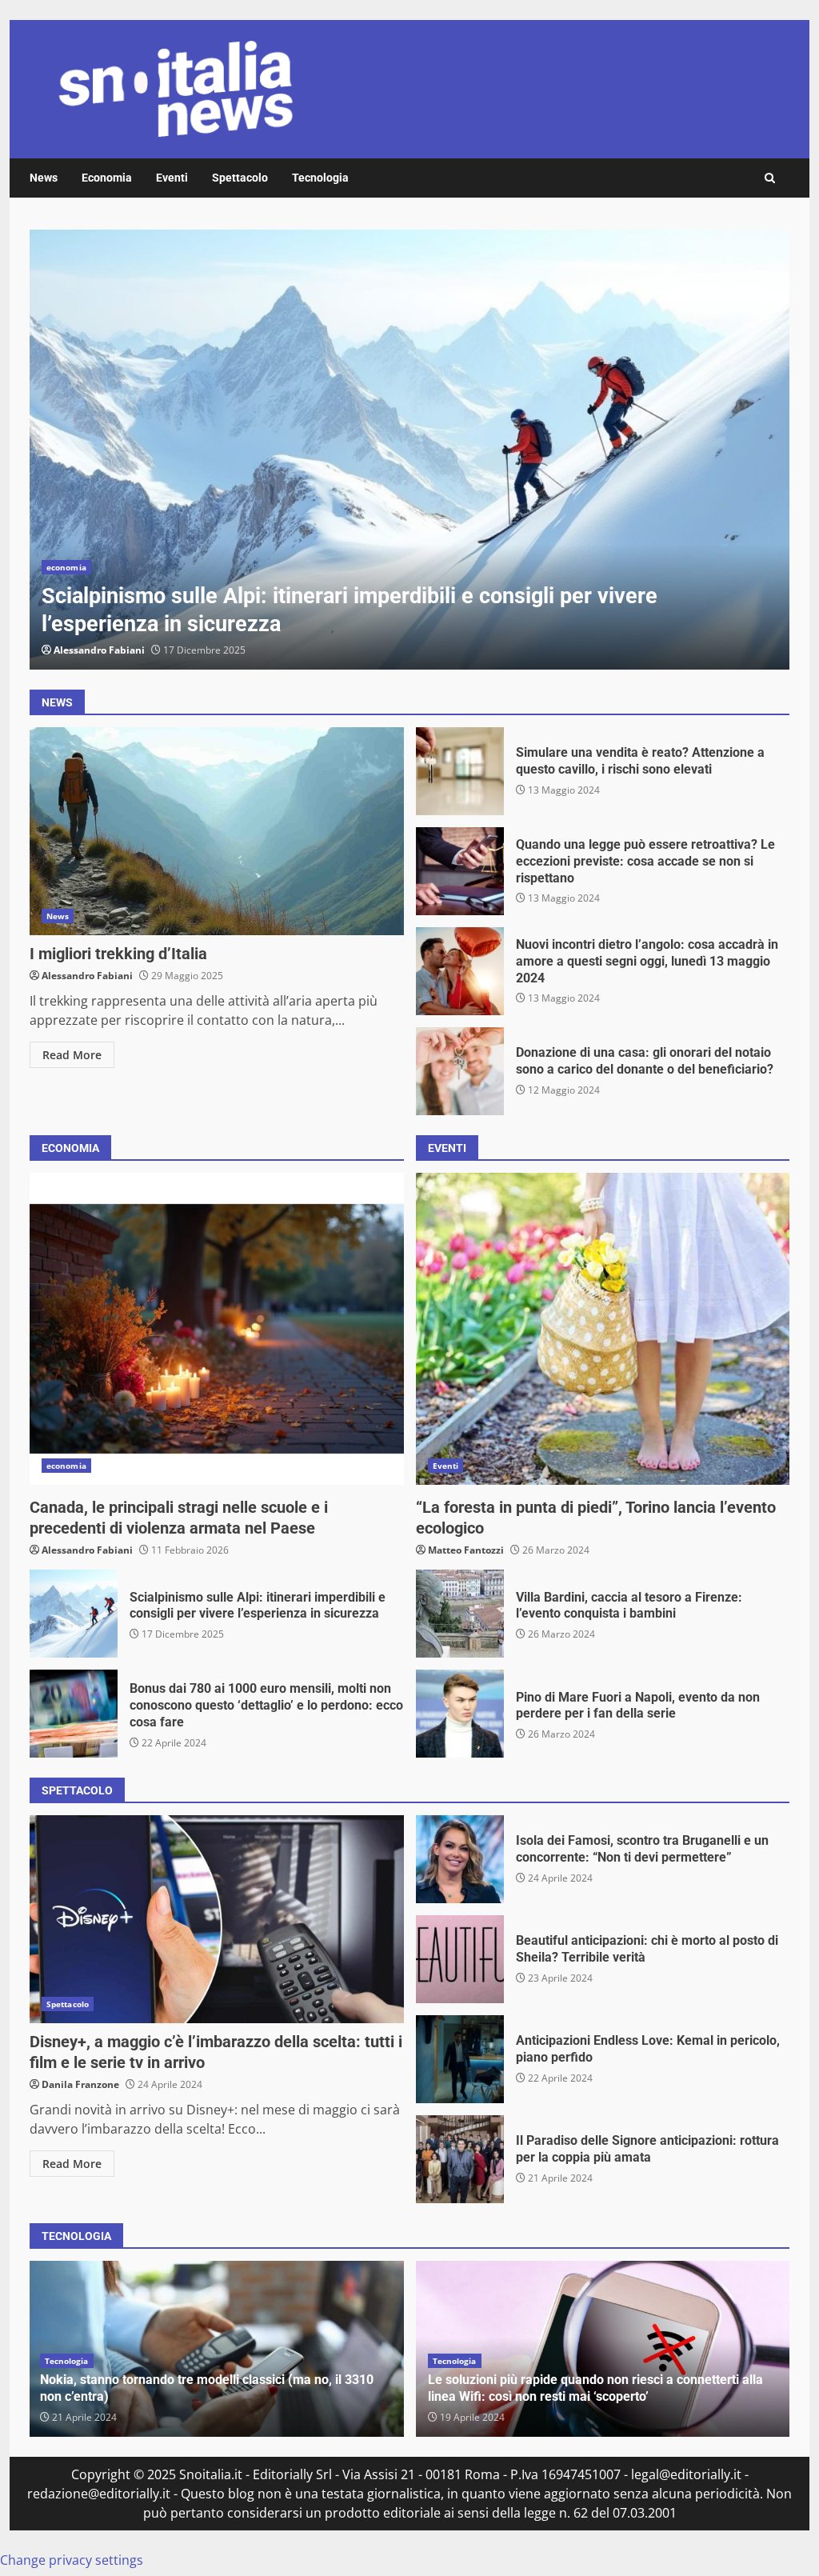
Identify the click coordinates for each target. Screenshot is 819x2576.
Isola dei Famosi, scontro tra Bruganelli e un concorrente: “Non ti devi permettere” (460, 1859)
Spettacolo (240, 178)
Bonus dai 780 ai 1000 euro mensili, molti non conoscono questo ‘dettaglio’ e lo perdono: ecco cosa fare (74, 1714)
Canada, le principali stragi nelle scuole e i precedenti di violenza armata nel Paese (217, 1329)
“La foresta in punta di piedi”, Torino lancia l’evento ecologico (603, 1329)
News (44, 178)
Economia (107, 178)
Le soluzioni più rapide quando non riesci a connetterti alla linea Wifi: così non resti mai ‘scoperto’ (595, 2388)
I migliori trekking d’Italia (217, 831)
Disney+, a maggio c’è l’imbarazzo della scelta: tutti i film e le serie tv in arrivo (217, 1919)
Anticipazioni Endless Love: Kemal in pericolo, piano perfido (460, 2059)
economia (66, 567)
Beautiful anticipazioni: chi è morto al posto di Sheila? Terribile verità (460, 1959)
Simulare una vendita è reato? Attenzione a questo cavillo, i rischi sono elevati (460, 771)
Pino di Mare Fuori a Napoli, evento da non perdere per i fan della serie (460, 1714)
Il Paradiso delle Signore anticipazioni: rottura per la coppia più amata (460, 2159)
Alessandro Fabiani (99, 650)
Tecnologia (320, 178)
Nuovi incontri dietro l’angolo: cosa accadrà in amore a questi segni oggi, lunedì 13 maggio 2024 (460, 971)
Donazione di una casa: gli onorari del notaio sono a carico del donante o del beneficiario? (460, 1071)
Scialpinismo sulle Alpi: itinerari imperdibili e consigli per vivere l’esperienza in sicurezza (409, 450)
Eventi (172, 178)
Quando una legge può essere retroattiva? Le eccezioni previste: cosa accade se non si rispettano (460, 871)
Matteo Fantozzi (466, 1550)
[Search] (770, 178)
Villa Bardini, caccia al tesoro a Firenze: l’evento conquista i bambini (460, 1614)
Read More (72, 1055)
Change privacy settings (72, 2560)
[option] (409, 450)
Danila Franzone (80, 2084)
